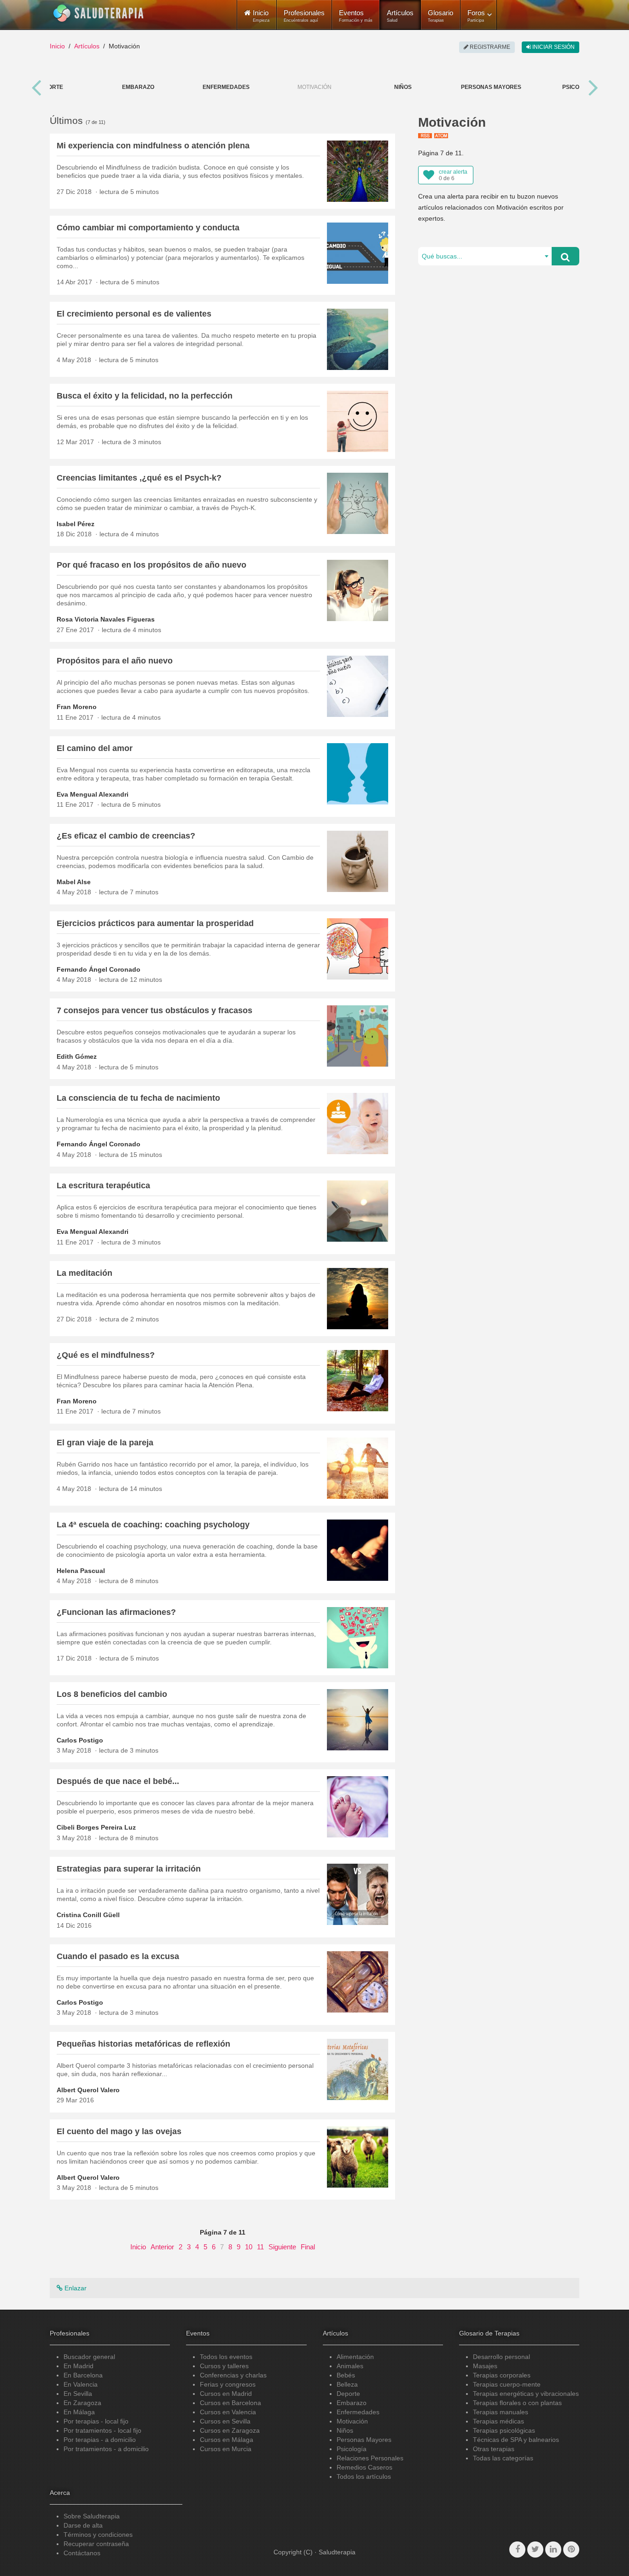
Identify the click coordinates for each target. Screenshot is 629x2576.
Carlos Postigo (80, 1740)
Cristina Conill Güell (88, 1915)
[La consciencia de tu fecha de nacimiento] (358, 1123)
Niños (403, 87)
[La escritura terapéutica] (358, 1210)
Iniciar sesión (553, 47)
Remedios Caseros (364, 2467)
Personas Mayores (491, 87)
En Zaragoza (82, 2403)
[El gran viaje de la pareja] (358, 1467)
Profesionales (304, 16)
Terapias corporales (502, 2375)
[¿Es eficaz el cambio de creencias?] (358, 861)
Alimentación (355, 2357)
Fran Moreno (77, 707)
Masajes (485, 2366)
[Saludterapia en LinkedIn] (553, 2550)
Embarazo (138, 87)
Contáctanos (82, 2553)
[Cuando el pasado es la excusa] (358, 1981)
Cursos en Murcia (226, 2449)
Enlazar (75, 2288)
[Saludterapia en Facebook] (517, 2550)
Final (308, 2247)
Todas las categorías (503, 2458)
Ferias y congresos (228, 2384)
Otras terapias (494, 2449)
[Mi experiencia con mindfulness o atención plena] (358, 170)
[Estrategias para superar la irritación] (358, 1894)
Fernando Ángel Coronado (99, 969)
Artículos (400, 16)
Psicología (352, 2449)
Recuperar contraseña (96, 2544)
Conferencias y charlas (233, 2375)
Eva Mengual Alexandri (93, 794)
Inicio (57, 46)
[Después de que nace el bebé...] (358, 1807)
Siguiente (282, 2247)
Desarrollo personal (501, 2357)
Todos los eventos (226, 2357)
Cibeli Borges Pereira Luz (96, 1827)
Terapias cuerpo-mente (507, 2384)
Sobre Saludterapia (92, 2516)
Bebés (346, 2375)
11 (260, 2247)
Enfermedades (226, 87)
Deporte (50, 87)
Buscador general (89, 2357)
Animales (350, 2366)
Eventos (356, 16)
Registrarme (489, 47)
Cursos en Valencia (228, 2412)
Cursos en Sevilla (225, 2421)
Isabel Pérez (76, 524)
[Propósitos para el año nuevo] (358, 686)
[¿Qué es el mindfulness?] (358, 1380)
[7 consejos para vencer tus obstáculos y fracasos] (358, 1036)
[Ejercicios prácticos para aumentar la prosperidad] (358, 948)
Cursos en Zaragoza (230, 2430)
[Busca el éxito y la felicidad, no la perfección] (358, 421)
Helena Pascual (81, 1571)
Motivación (352, 2421)
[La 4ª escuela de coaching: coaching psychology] (358, 1549)
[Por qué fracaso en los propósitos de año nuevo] (358, 590)
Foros (476, 16)
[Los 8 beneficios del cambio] (358, 1719)
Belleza (347, 2384)
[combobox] (485, 256)
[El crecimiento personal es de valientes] (358, 339)
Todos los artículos (364, 2476)
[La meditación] (358, 1298)
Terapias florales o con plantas (517, 2403)
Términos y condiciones (98, 2535)
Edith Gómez (77, 1056)
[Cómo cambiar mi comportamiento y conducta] (358, 252)
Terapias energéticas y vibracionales (526, 2394)
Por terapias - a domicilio (100, 2440)
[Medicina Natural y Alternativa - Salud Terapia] (99, 13)
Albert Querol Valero (88, 2090)
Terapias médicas (498, 2421)
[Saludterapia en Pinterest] (571, 2550)
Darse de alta (83, 2525)
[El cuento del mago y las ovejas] (358, 2156)
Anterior (162, 2247)
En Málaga (79, 2412)
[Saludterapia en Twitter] (535, 2550)
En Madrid (79, 2366)
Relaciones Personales (370, 2458)
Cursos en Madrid (226, 2394)
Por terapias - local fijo (96, 2421)
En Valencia (81, 2384)
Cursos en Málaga (227, 2440)
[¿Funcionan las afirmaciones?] (358, 1637)
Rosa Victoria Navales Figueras (106, 619)
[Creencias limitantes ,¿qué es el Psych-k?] (358, 503)
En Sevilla (78, 2394)
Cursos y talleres (224, 2366)
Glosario (440, 16)
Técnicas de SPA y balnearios (516, 2440)
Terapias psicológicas (504, 2430)
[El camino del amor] (358, 773)
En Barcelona (83, 2375)
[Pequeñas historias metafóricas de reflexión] (358, 2069)
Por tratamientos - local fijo (102, 2430)
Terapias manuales (501, 2412)
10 (249, 2247)
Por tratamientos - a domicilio (106, 2449)
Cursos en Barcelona (230, 2403)
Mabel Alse (74, 882)
